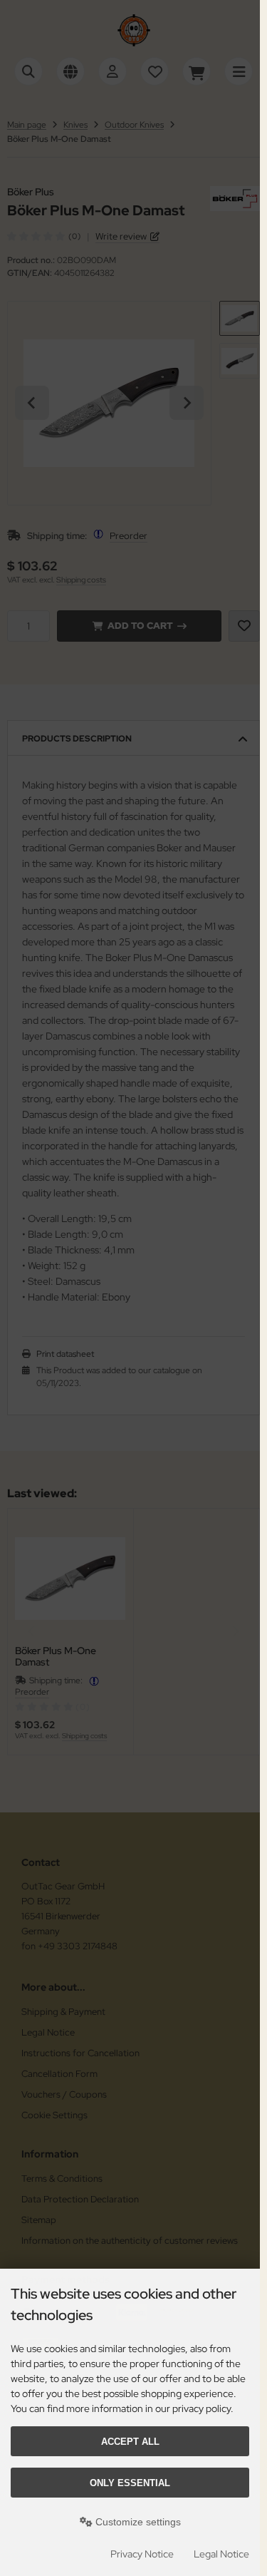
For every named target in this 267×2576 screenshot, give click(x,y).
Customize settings (137, 2522)
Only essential (130, 2483)
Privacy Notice (142, 2554)
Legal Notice (221, 2554)
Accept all (130, 2442)
